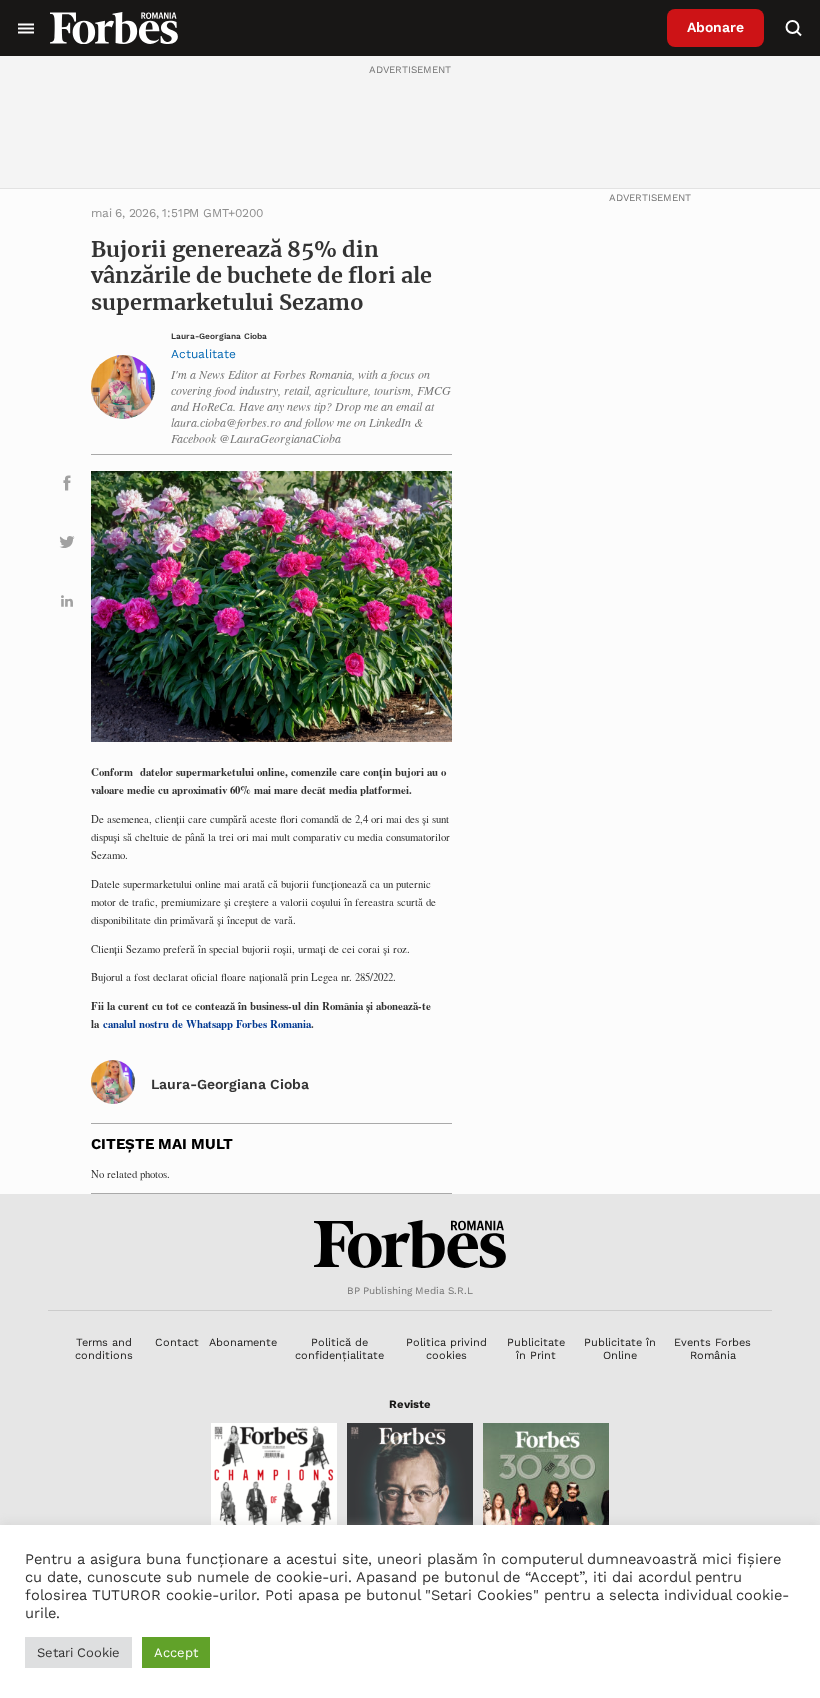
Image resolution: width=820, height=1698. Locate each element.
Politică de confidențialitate (339, 1349)
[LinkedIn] (67, 604)
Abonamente (243, 1342)
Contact (177, 1342)
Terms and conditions (104, 1349)
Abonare (715, 27)
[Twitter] (67, 545)
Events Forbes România (712, 1349)
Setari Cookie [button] (78, 1652)
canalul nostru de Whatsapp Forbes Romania (207, 1024)
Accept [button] (176, 1652)
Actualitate (203, 354)
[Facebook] (67, 486)
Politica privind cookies (446, 1349)
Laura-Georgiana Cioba (219, 336)
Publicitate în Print (536, 1349)
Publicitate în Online (620, 1349)
